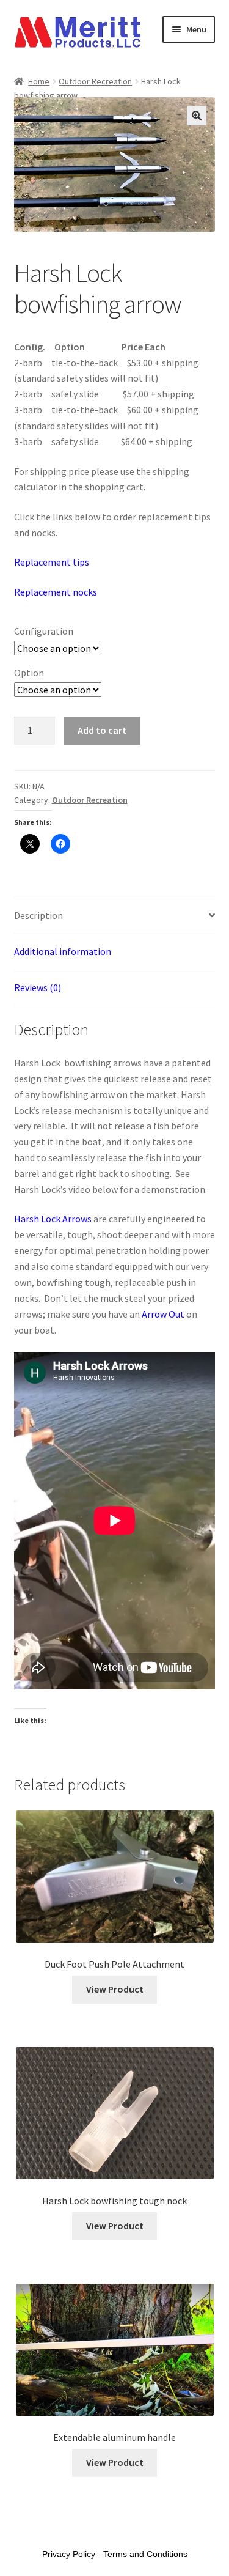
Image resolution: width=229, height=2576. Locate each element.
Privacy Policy (69, 2554)
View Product (115, 1989)
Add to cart (102, 730)
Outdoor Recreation (95, 81)
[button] (197, 116)
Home (39, 81)
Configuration (44, 631)
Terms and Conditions (145, 2554)
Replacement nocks (56, 592)
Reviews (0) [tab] (38, 987)
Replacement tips (52, 562)
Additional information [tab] (63, 951)
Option (29, 673)
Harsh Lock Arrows (53, 1219)
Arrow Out (163, 1314)
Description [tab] (38, 915)
